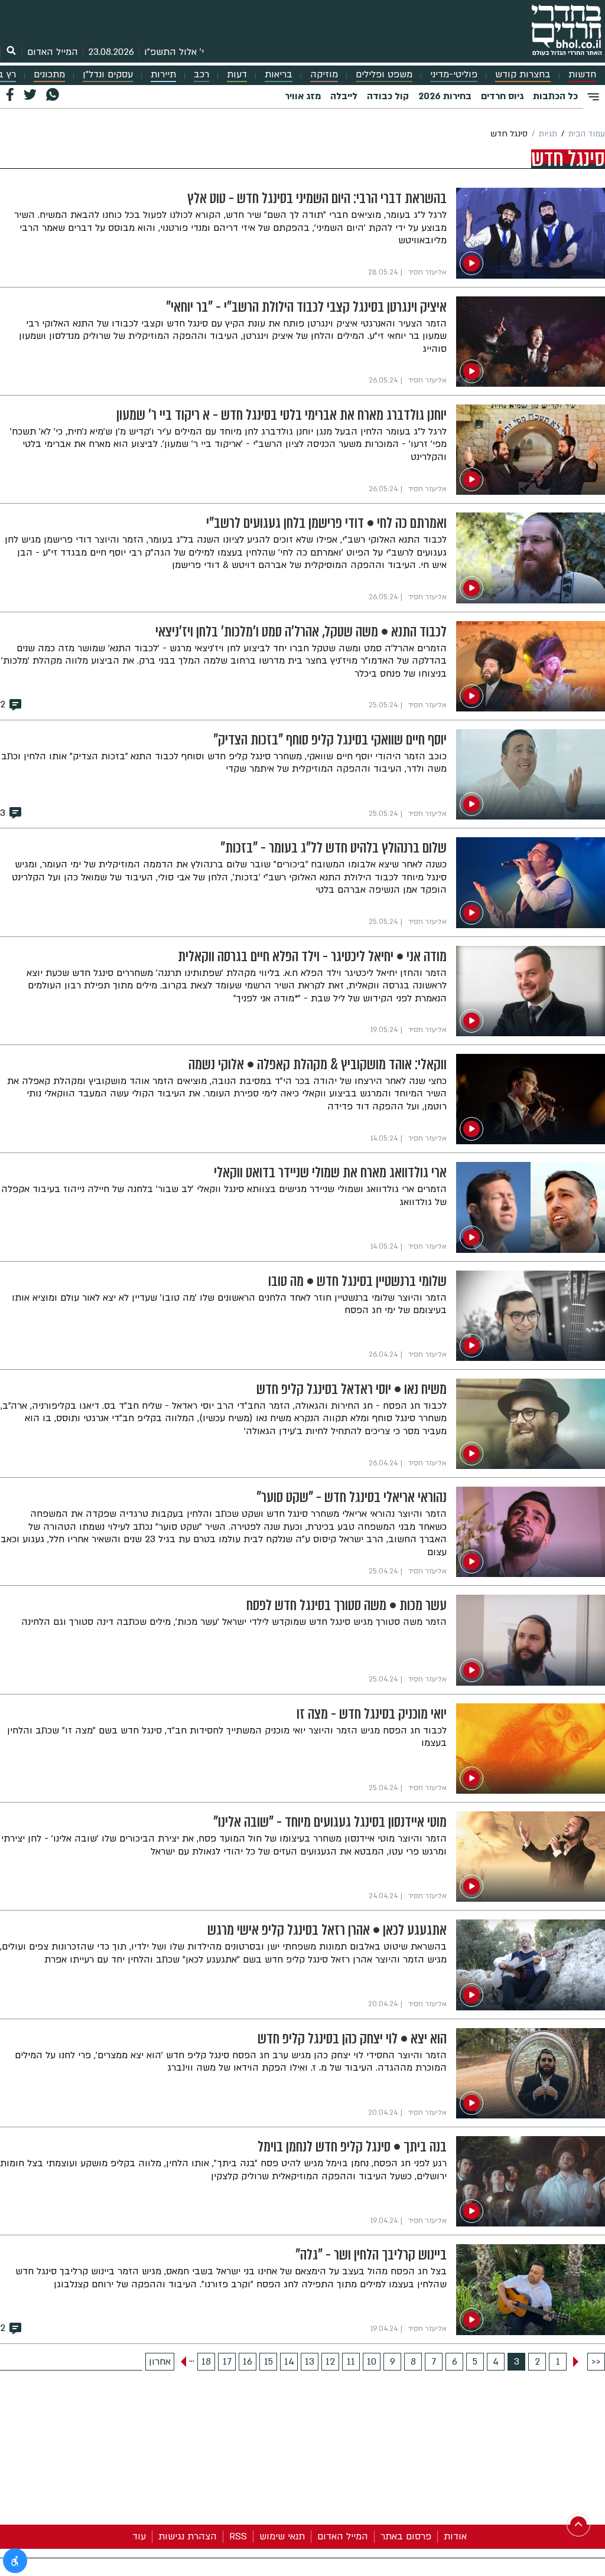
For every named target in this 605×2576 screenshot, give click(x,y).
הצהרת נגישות (188, 2536)
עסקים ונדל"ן (108, 75)
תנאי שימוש (282, 2536)
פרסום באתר (406, 2536)
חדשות (582, 75)
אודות (455, 2536)
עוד (139, 2536)
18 (206, 2362)
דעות (237, 75)
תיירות (163, 75)
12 (330, 2362)
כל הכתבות (555, 96)
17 (227, 2362)
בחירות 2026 (445, 96)
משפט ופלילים (384, 75)
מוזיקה (324, 75)
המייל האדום (53, 52)
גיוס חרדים (502, 96)
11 (351, 2362)
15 (269, 2362)
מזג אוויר (303, 96)
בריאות (279, 75)
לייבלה (344, 96)
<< (596, 2362)
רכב (201, 75)
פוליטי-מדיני (454, 75)
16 (248, 2362)
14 (289, 2362)
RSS (238, 2536)
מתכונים (49, 75)
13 (310, 2362)
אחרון (160, 2362)
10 (372, 2362)
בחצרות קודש (523, 75)
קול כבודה (388, 96)
